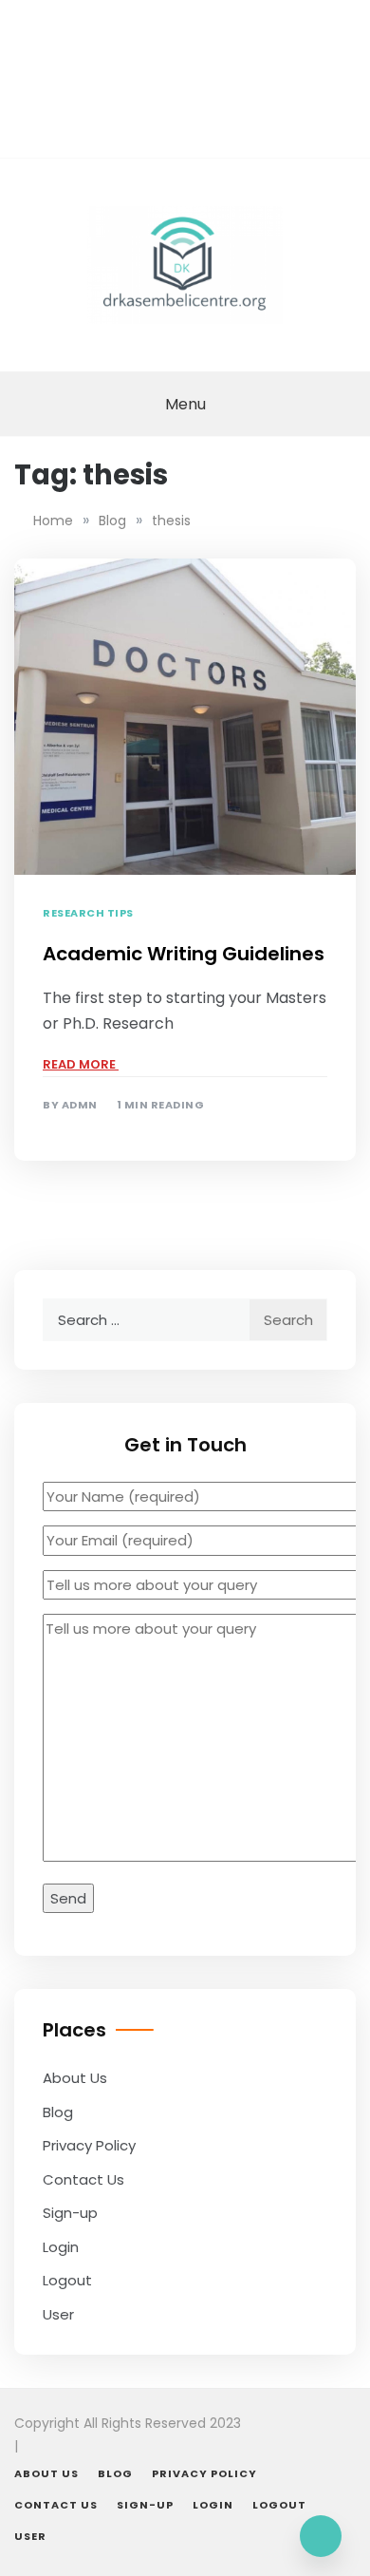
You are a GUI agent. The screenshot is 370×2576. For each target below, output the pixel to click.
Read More (81, 1064)
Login (61, 2247)
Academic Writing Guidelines (184, 954)
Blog (58, 2112)
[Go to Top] (321, 2536)
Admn (80, 1105)
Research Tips (88, 913)
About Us (75, 2078)
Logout (67, 2280)
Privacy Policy (89, 2145)
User (58, 2314)
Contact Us (83, 2179)
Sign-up (70, 2213)
